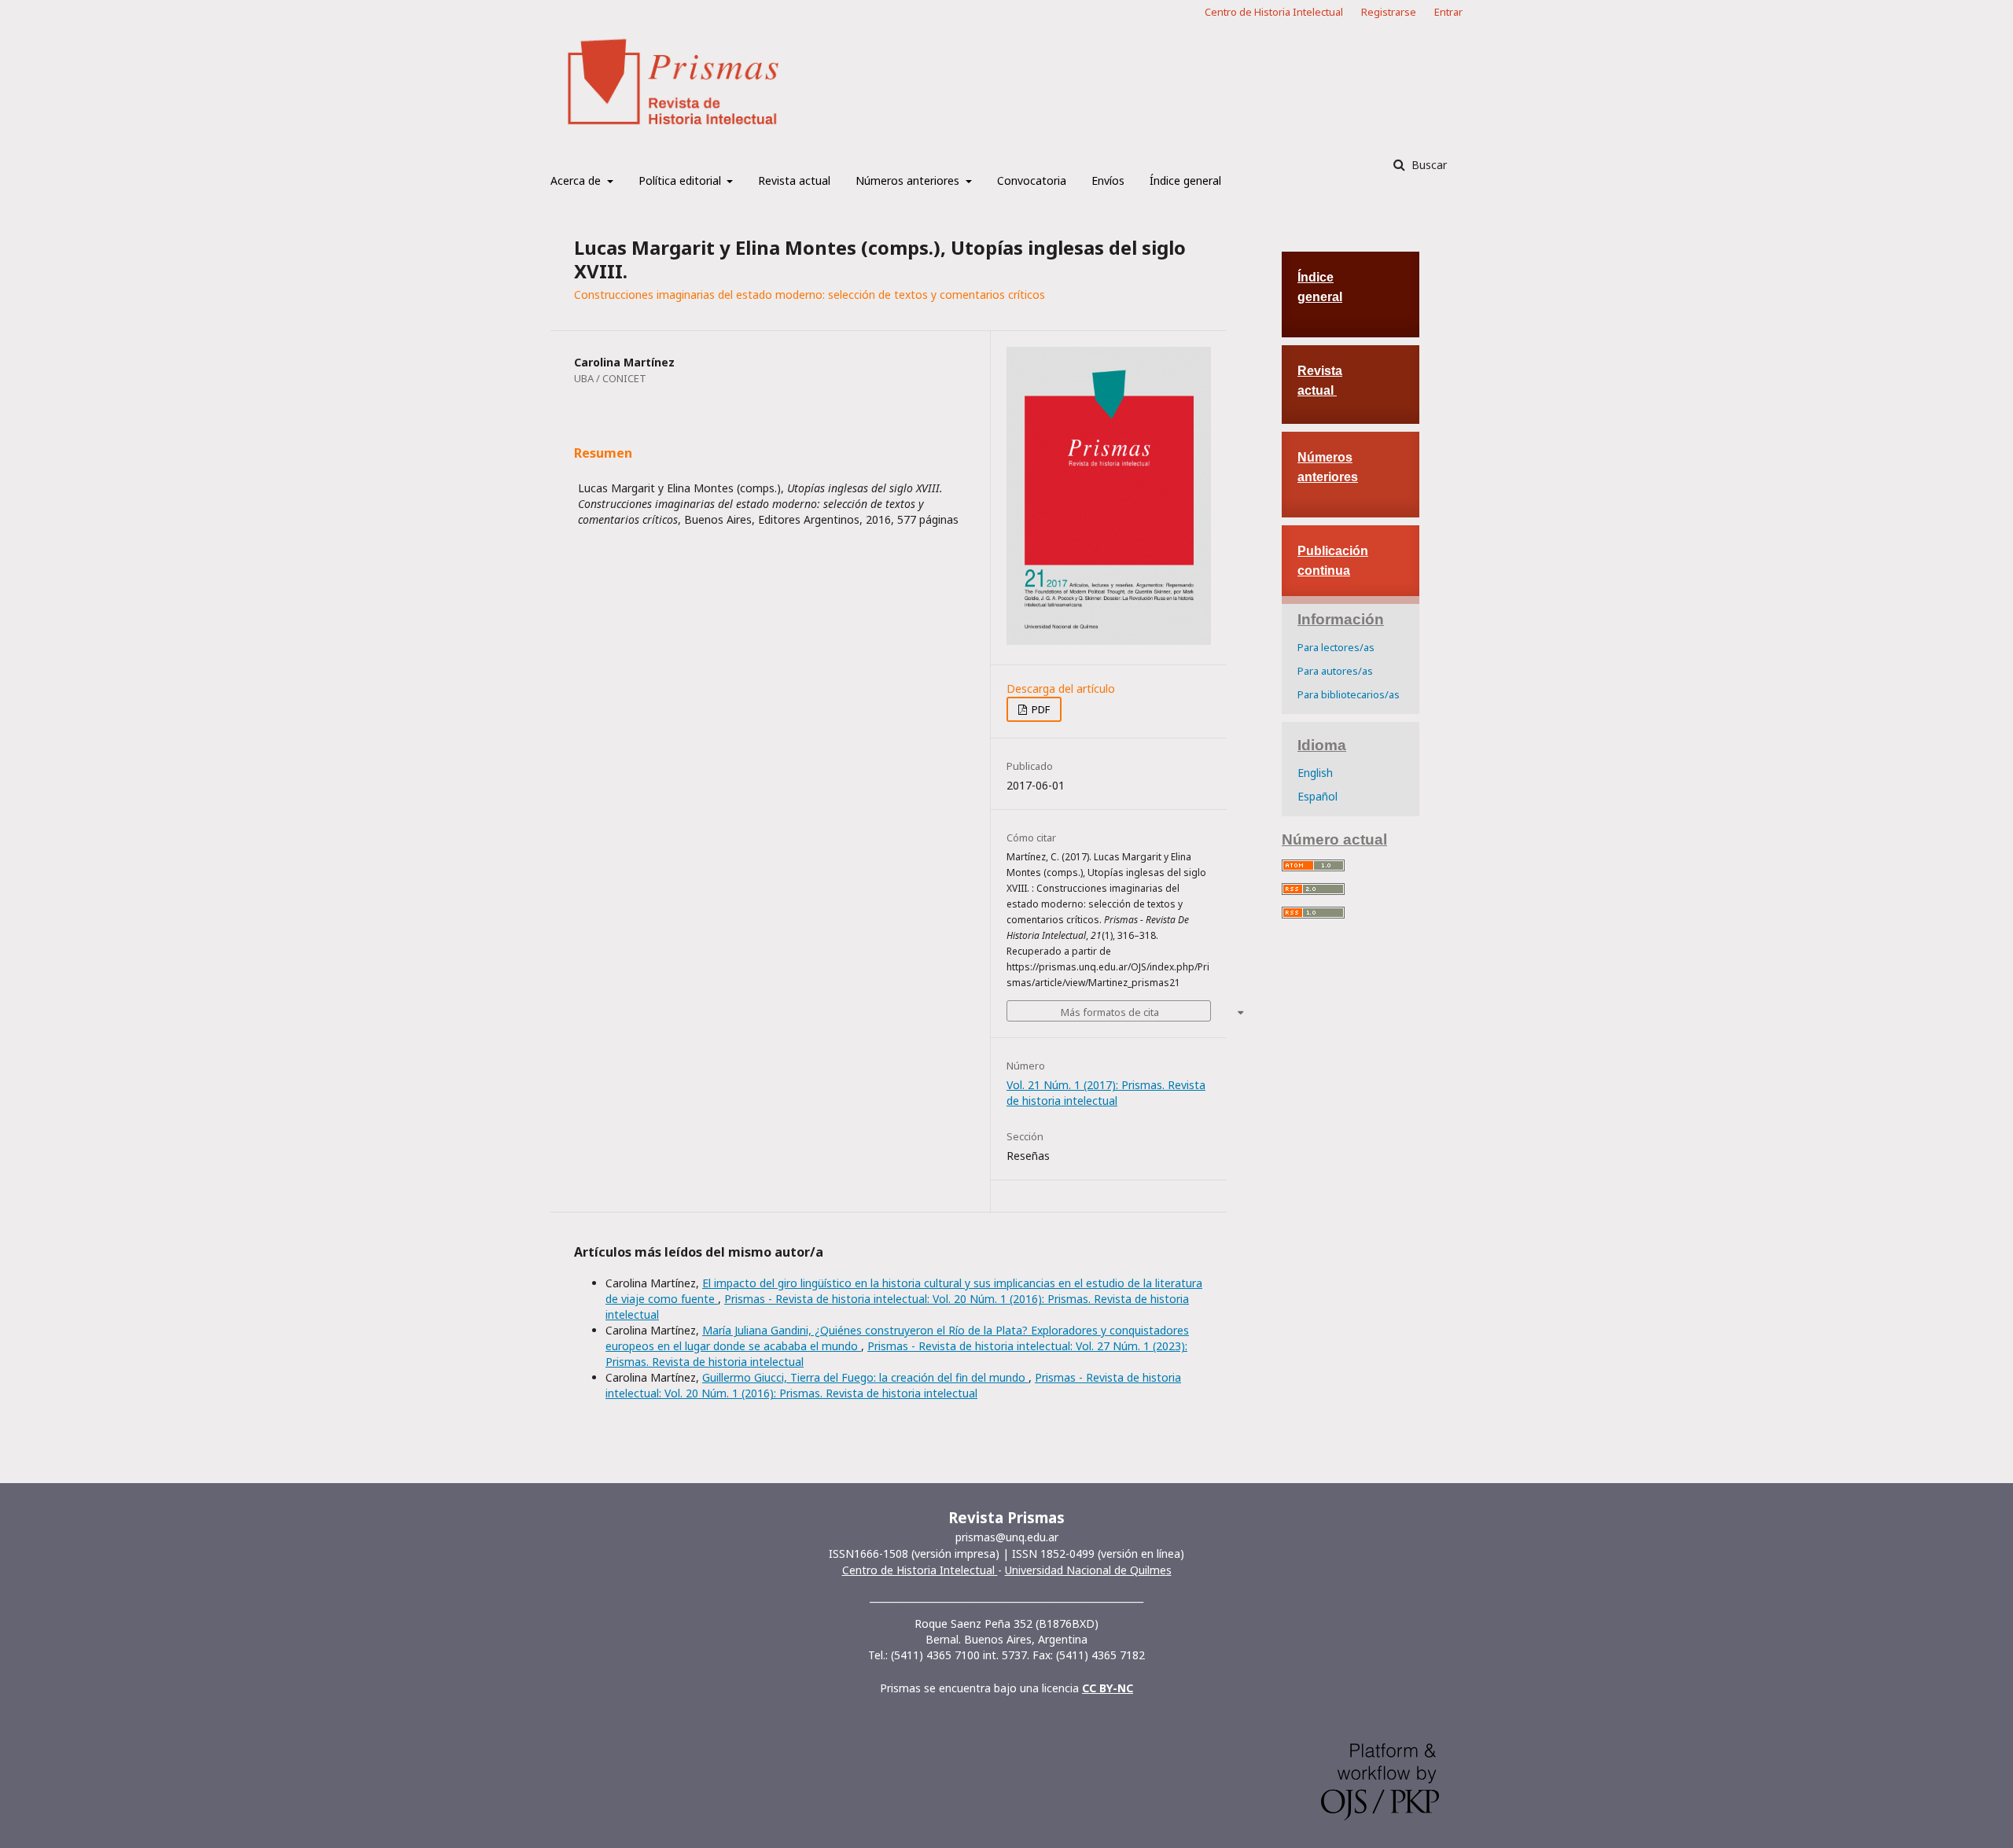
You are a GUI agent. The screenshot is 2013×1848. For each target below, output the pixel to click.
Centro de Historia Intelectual (1274, 12)
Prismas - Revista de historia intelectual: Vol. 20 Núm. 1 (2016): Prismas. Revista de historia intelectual (893, 1385)
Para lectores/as (1336, 647)
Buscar (1428, 165)
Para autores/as (1335, 671)
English (1315, 773)
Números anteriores (909, 180)
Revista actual (794, 180)
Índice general (1185, 180)
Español (1317, 796)
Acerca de (577, 180)
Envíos (1108, 180)
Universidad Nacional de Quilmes (1088, 1570)
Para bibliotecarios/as (1349, 694)
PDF (1040, 709)
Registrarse (1389, 12)
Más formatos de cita (1110, 1012)
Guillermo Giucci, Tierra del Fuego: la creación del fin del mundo (865, 1377)
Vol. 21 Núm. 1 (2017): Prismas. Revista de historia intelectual (1106, 1093)
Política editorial (681, 180)
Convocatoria (1032, 180)
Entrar (1448, 12)
